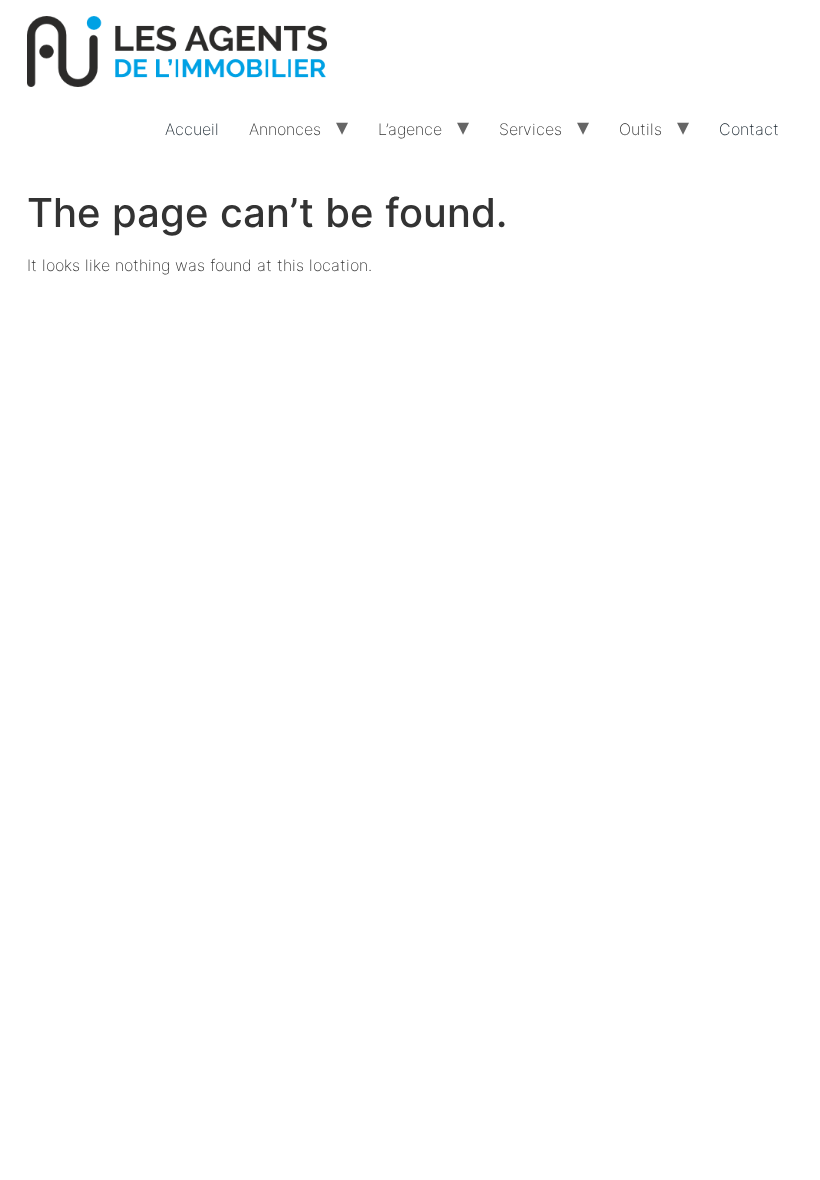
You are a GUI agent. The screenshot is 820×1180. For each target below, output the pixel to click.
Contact (749, 129)
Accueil (192, 129)
